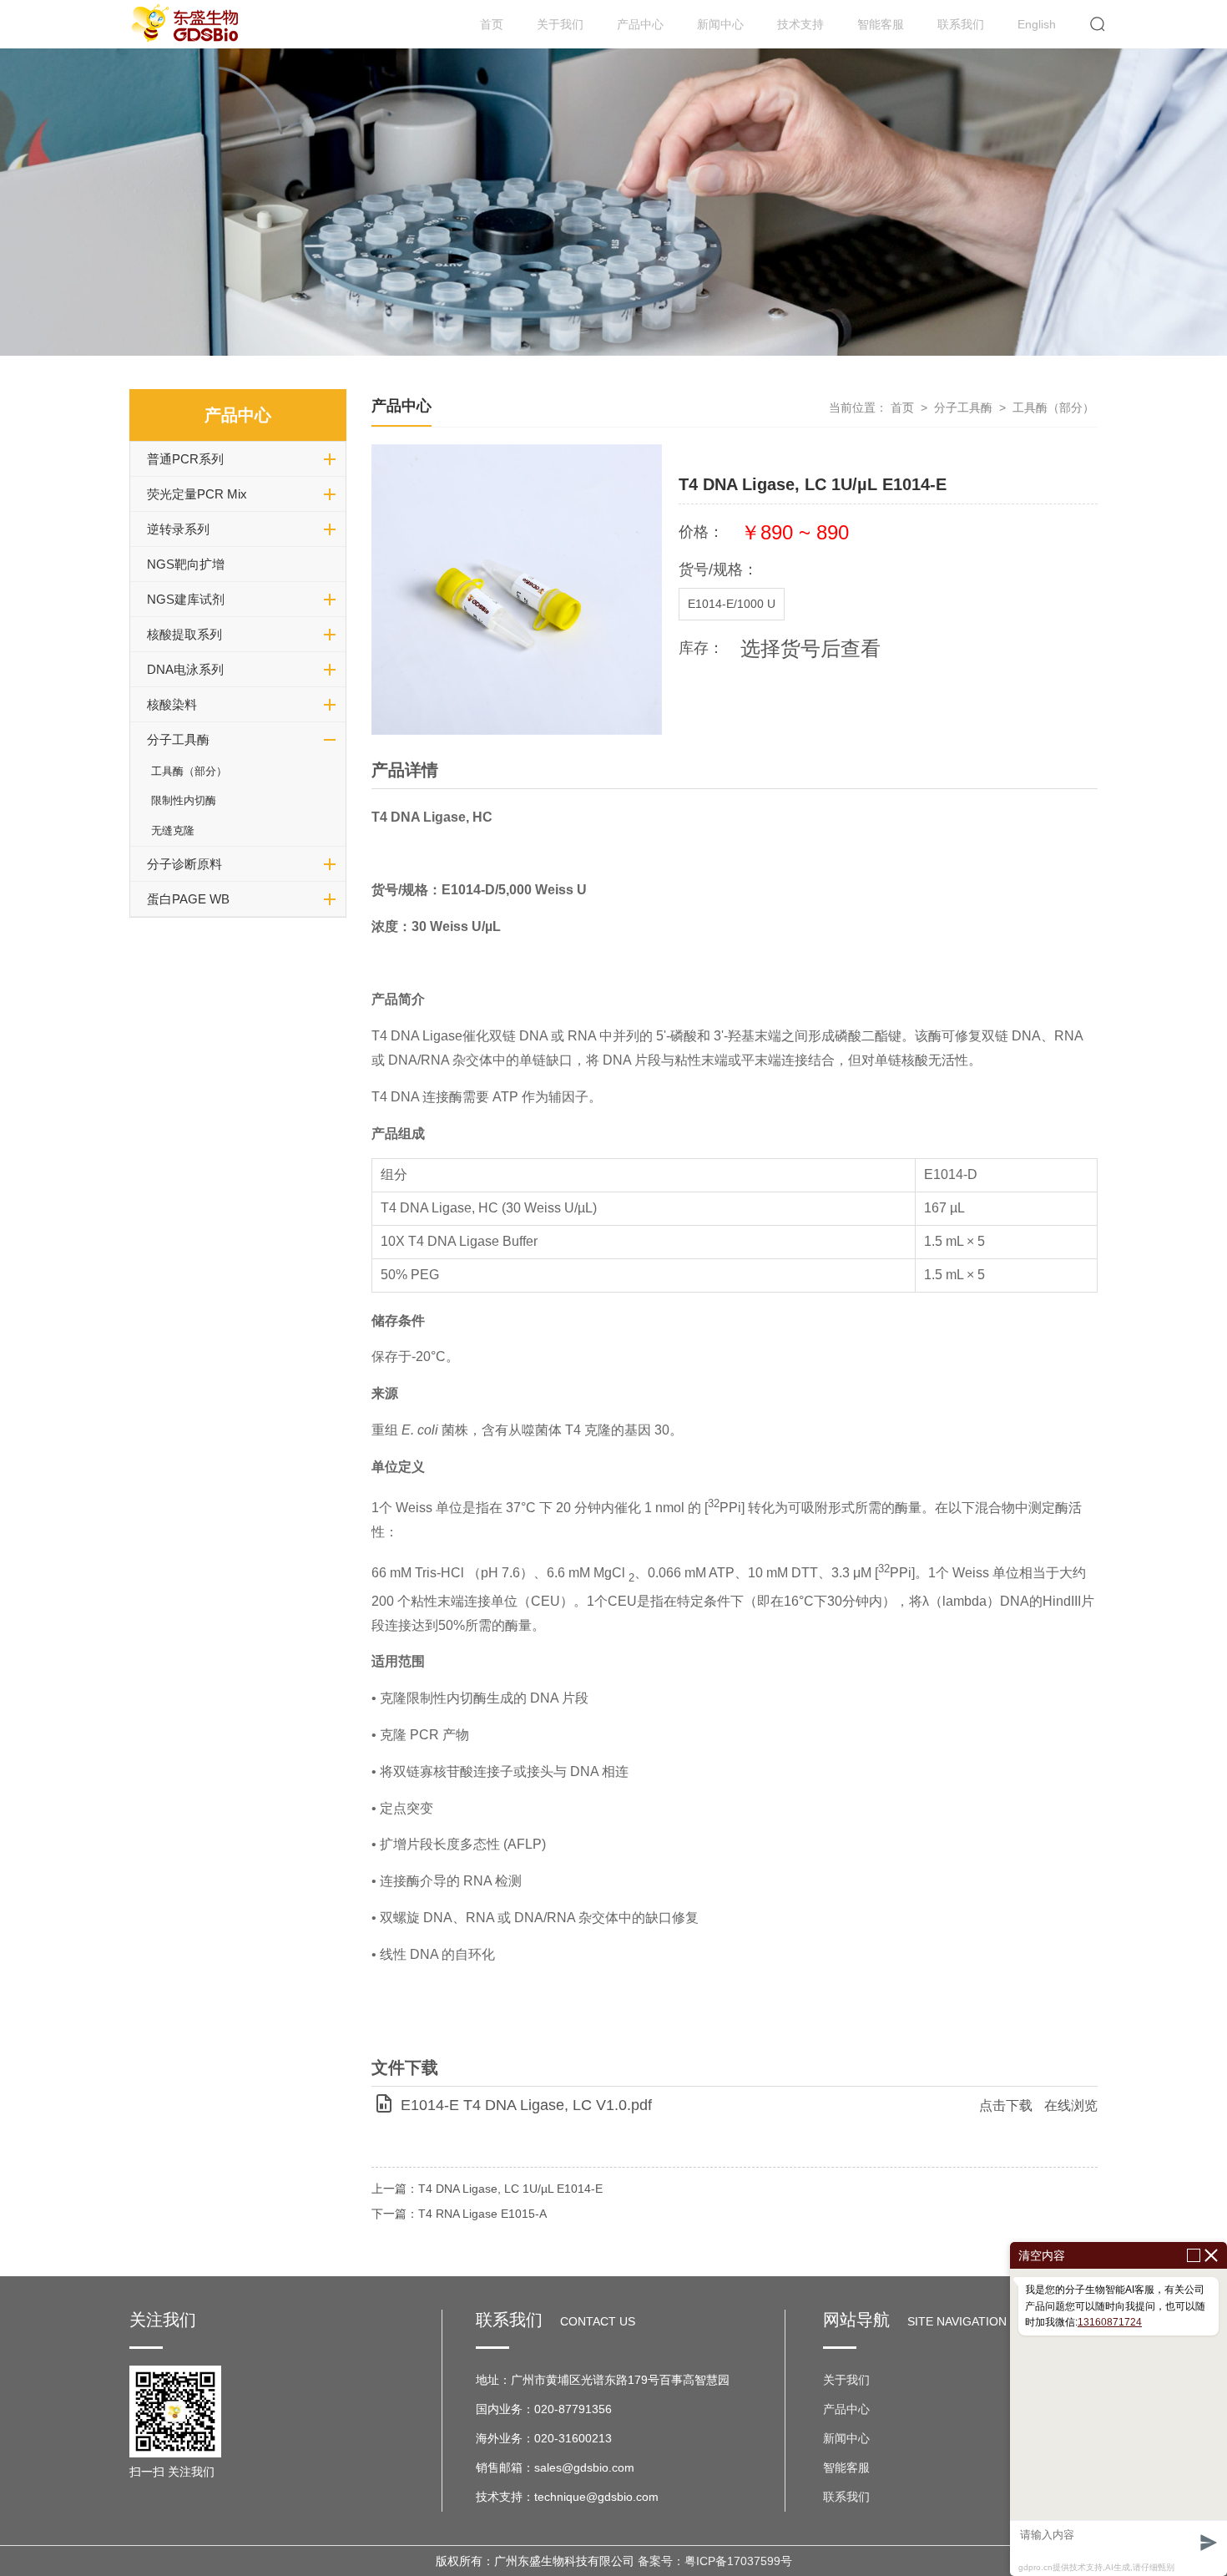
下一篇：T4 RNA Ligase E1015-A (459, 2214)
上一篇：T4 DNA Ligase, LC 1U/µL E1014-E (487, 2189)
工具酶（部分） (189, 771)
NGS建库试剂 (186, 599)
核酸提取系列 (184, 634)
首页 (492, 24)
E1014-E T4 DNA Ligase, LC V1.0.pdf (526, 2105)
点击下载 (1006, 2105)
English (1037, 24)
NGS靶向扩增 (186, 564)
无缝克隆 (173, 830)
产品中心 (640, 24)
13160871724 (1110, 2322)
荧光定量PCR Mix (197, 494)
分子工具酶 (178, 739)
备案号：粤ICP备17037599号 (715, 2561)
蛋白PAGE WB (188, 899)
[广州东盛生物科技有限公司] (187, 24)
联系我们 (961, 24)
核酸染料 (172, 704)
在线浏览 (1071, 2105)
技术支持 (800, 24)
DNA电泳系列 (185, 669)
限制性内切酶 (184, 800)
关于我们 (560, 24)
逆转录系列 (178, 529)
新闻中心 (720, 24)
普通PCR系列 (185, 459)
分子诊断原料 (184, 864)
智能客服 (881, 24)
